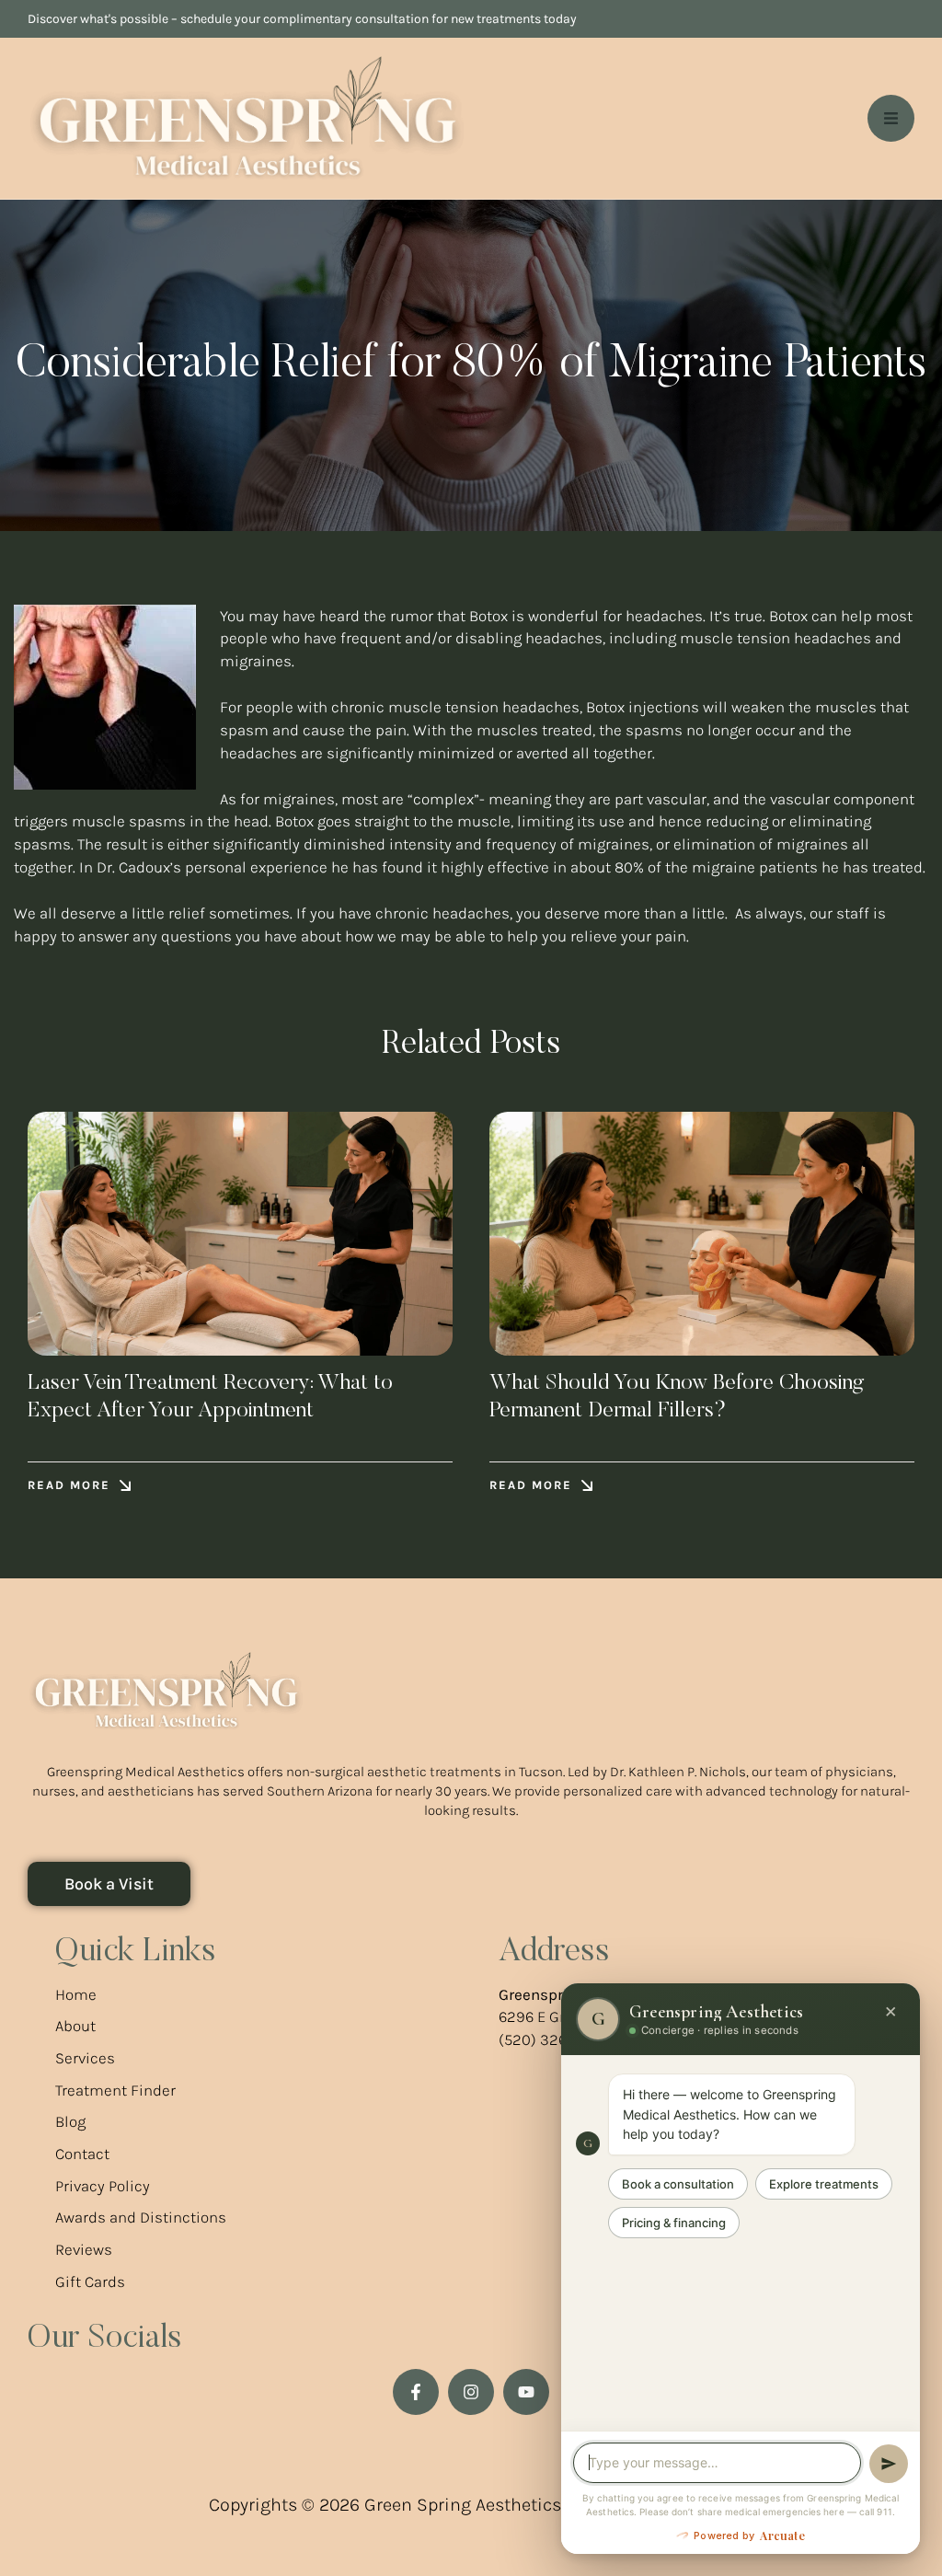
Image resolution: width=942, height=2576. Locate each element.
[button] (79, 1486)
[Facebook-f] (416, 2392)
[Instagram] (471, 2392)
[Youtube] (526, 2392)
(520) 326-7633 (552, 2039)
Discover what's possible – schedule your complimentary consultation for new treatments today (302, 19)
